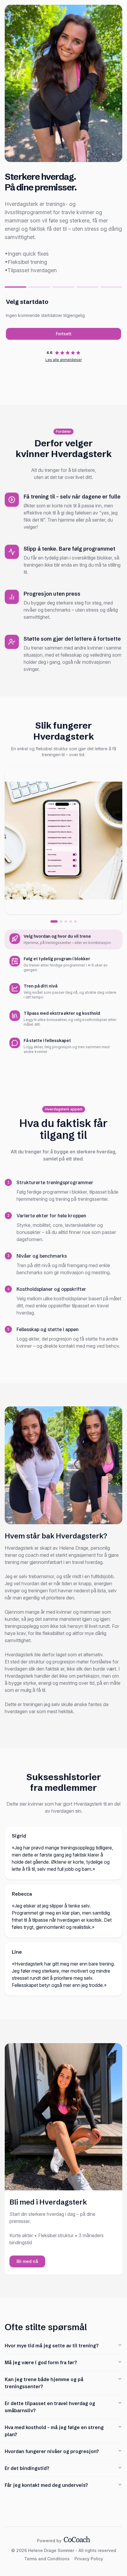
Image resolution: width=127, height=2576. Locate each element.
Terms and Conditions (47, 2559)
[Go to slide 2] (61, 921)
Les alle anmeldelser (64, 360)
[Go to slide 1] (54, 921)
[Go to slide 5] (75, 921)
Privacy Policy (89, 2559)
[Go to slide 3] (66, 921)
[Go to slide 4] (71, 921)
